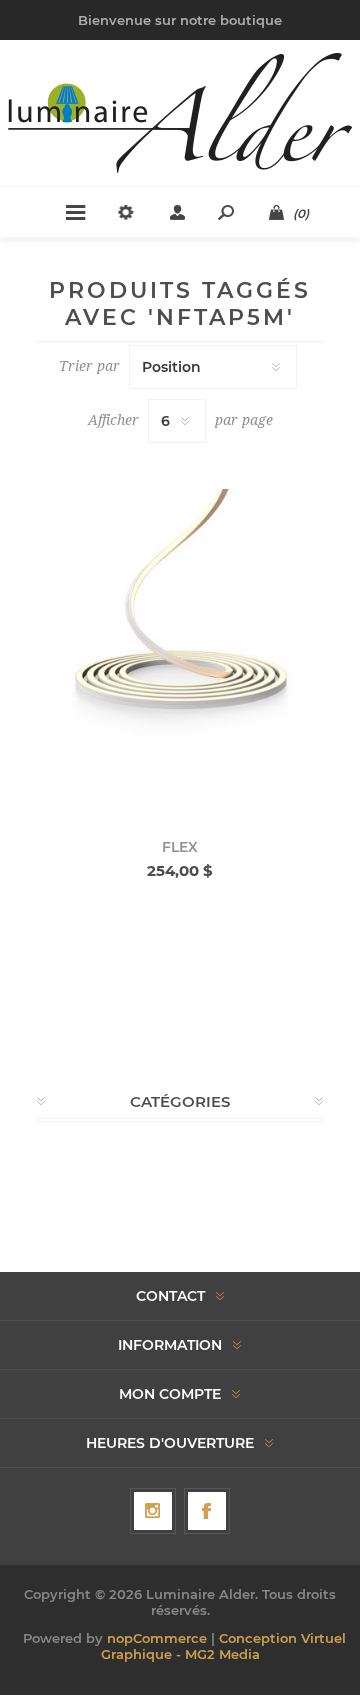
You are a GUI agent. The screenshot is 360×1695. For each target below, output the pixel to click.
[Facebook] (207, 1511)
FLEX (180, 847)
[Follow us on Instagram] (153, 1511)
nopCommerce (157, 1638)
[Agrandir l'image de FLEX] (180, 633)
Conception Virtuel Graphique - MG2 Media (223, 1646)
